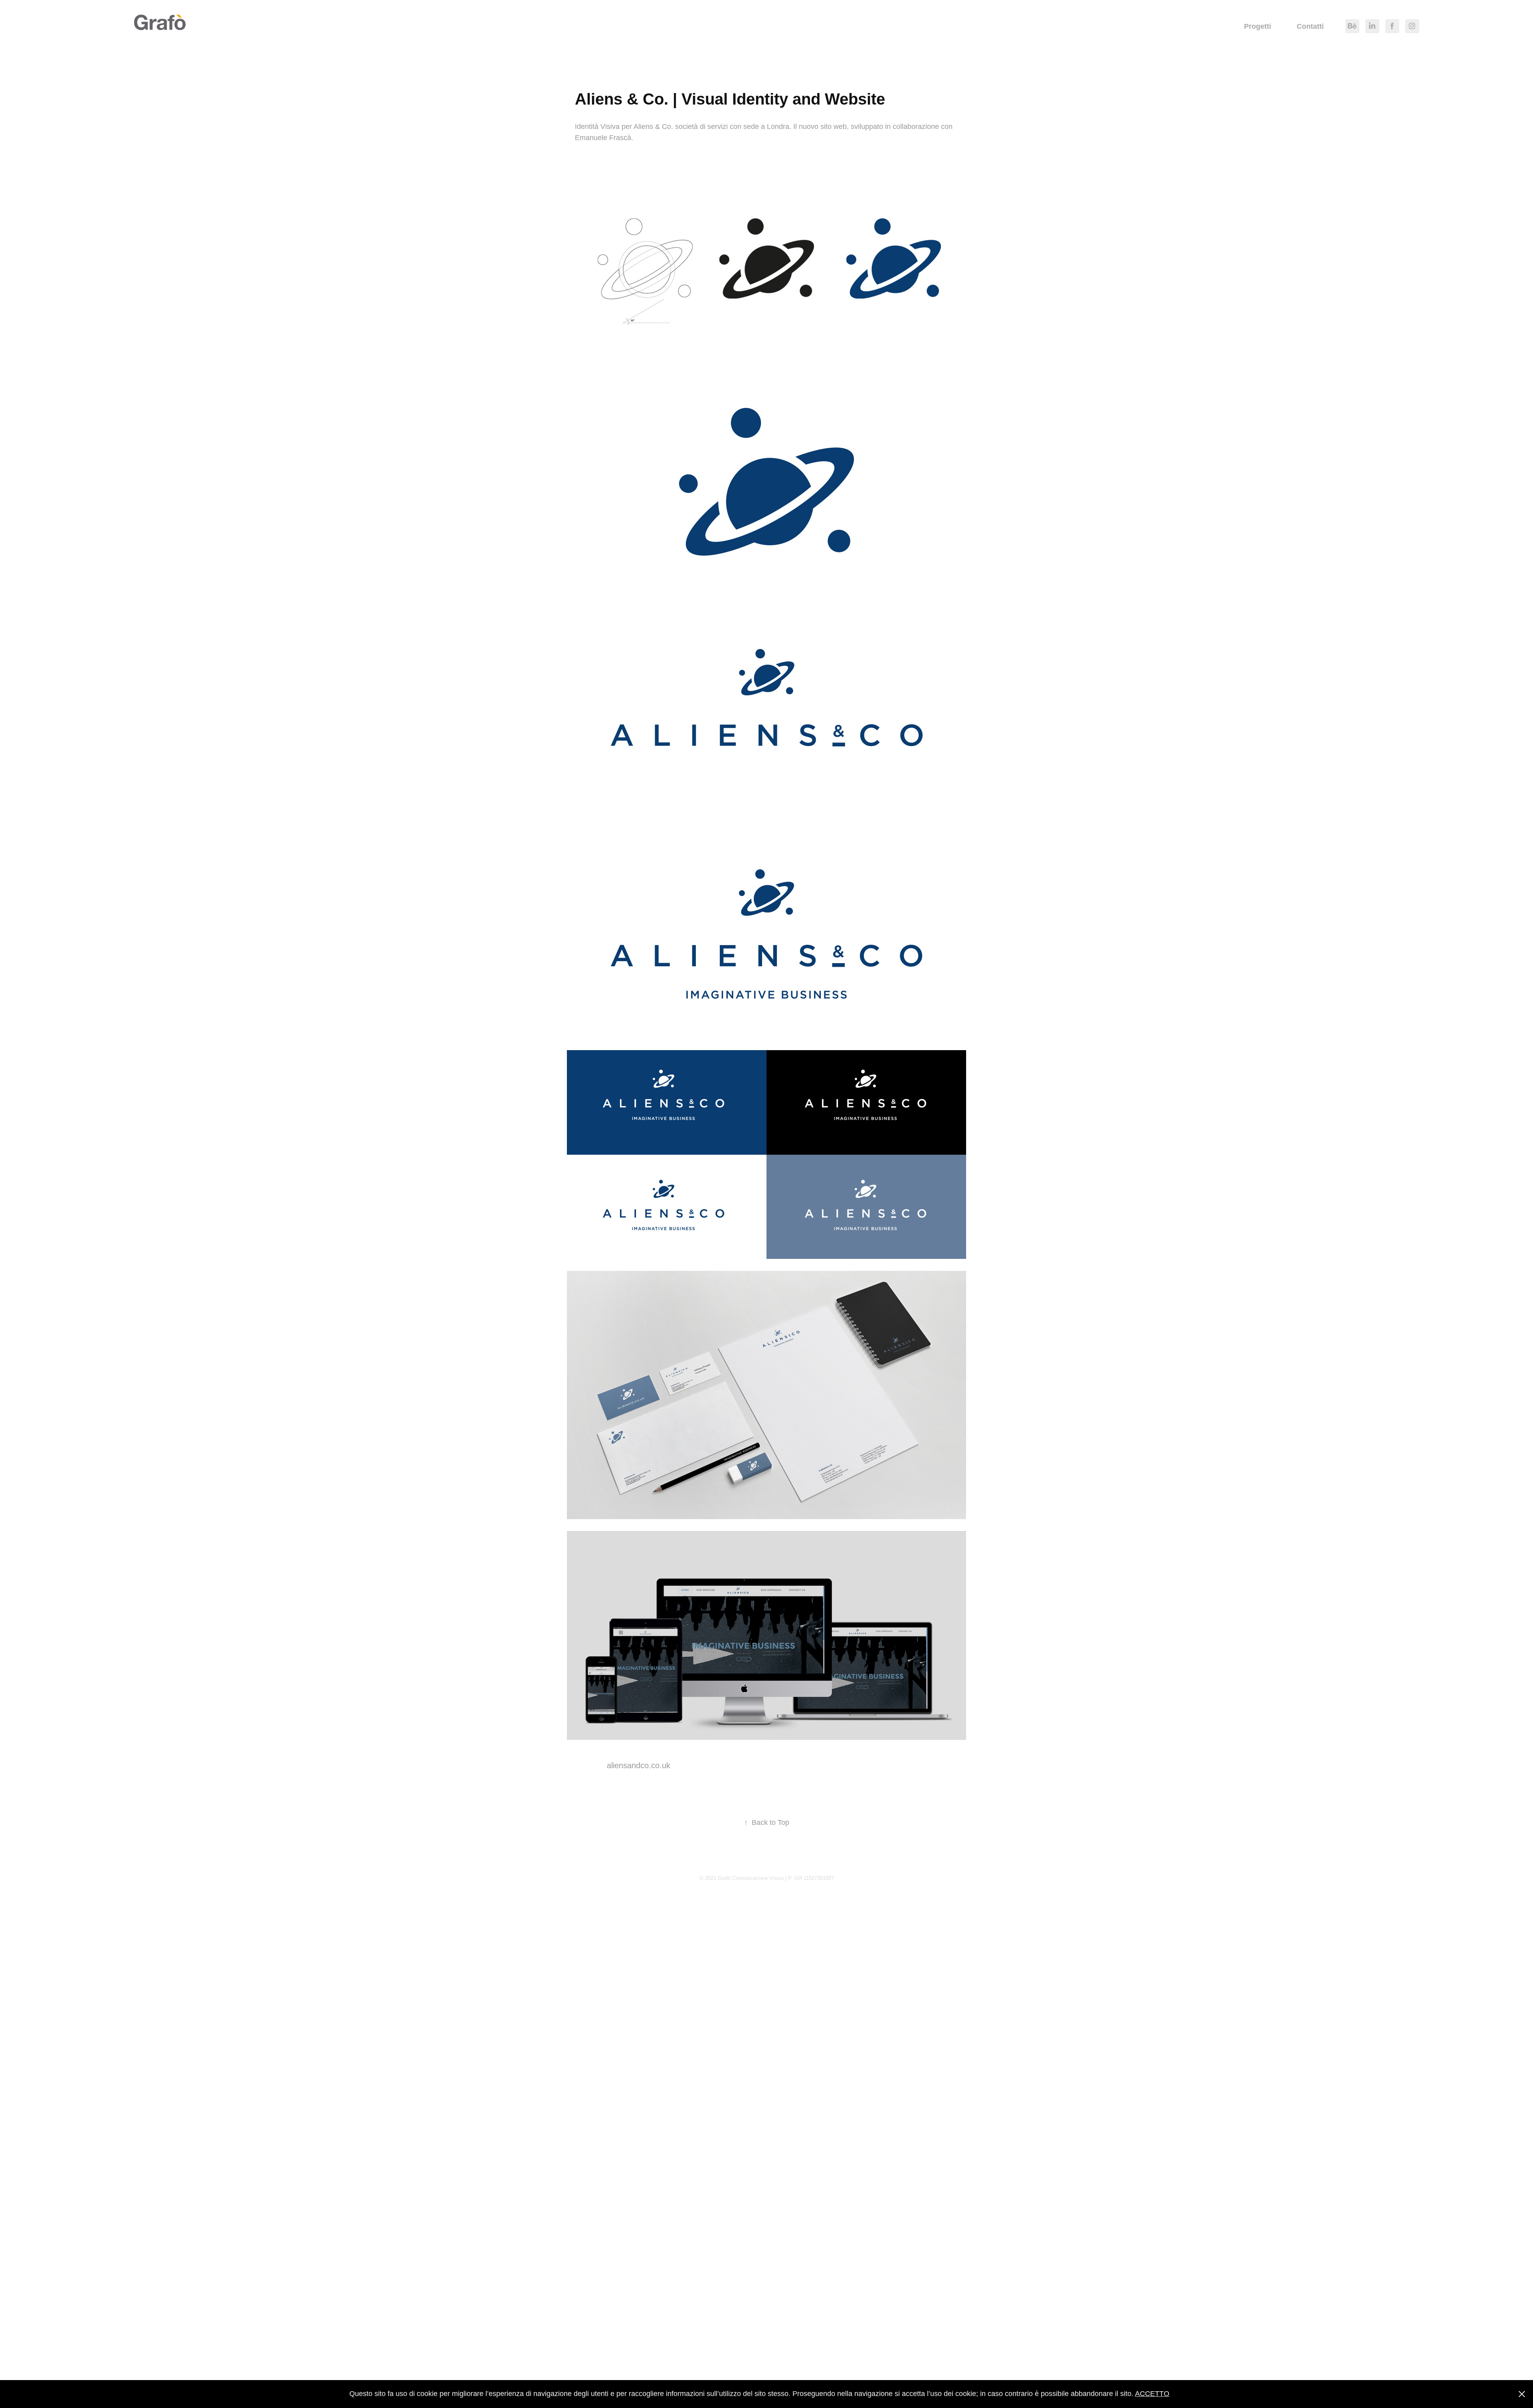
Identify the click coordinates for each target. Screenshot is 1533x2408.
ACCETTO (1152, 2394)
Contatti (1310, 26)
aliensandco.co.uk (639, 1765)
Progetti (1258, 26)
